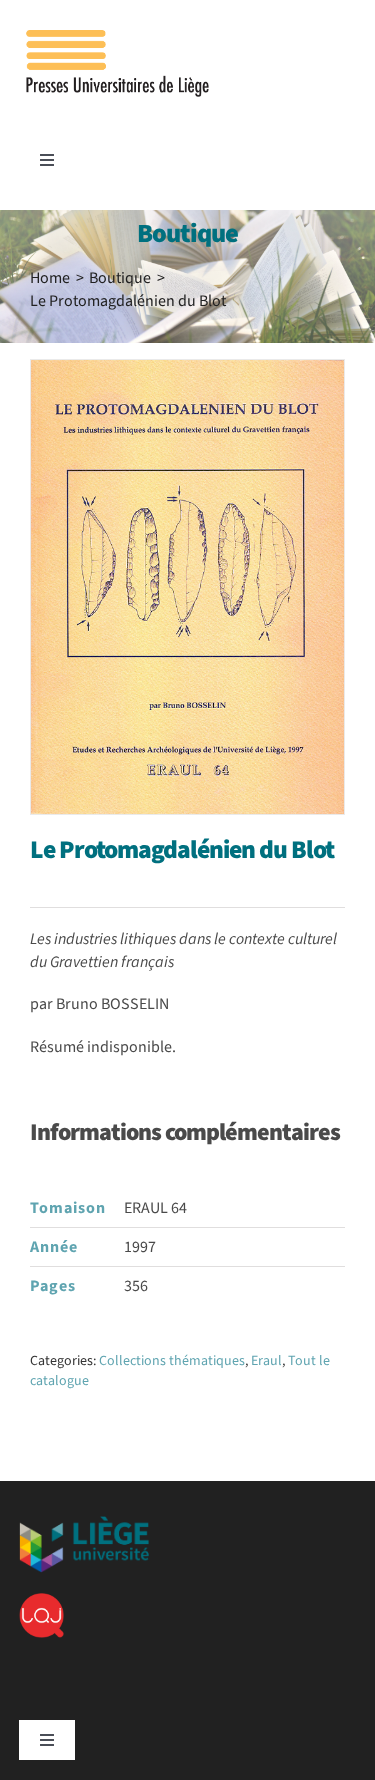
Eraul (266, 1361)
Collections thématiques (172, 1361)
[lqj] (41, 1601)
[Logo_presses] (119, 38)
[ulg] (84, 1524)
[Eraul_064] (187, 587)
